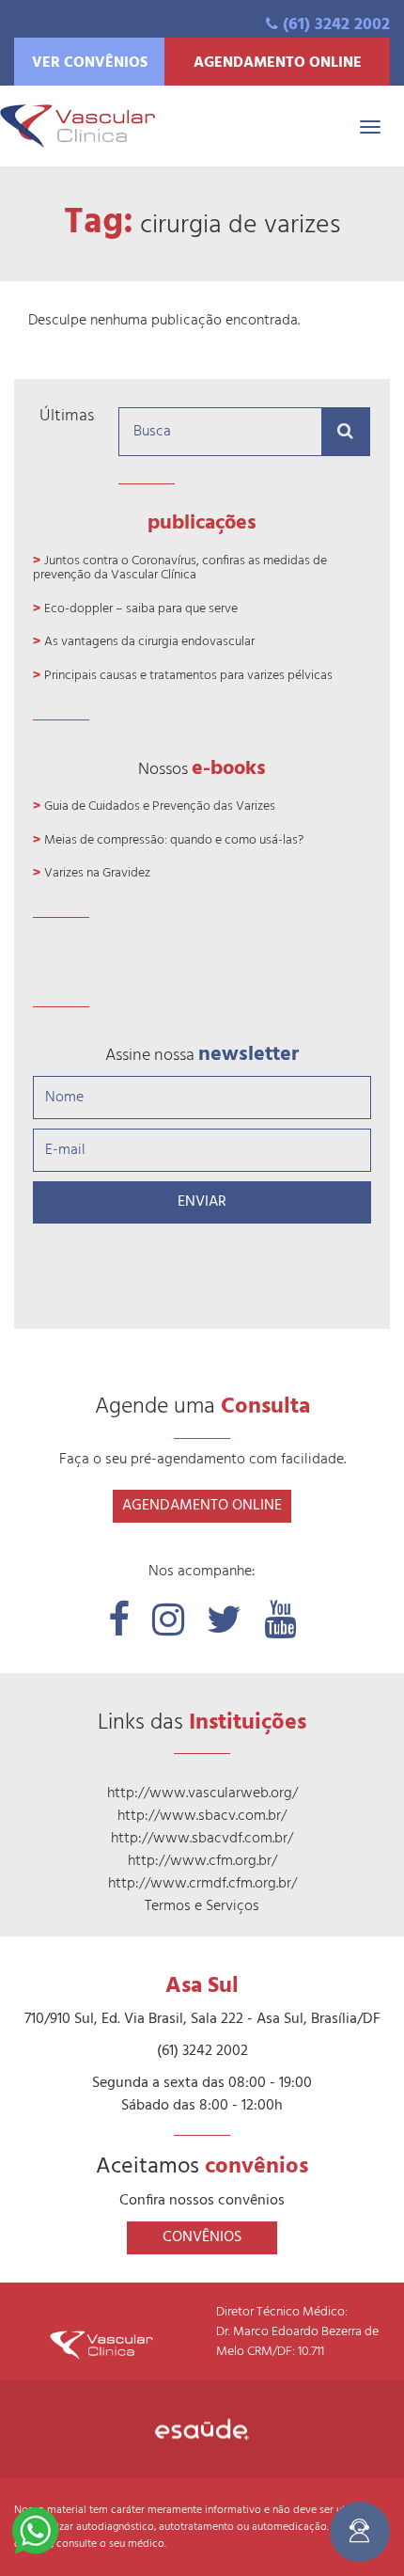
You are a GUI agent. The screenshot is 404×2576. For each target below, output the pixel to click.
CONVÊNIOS (202, 2237)
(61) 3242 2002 (336, 25)
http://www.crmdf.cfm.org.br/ (202, 1884)
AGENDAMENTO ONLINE (278, 63)
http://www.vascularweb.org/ (202, 1794)
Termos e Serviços (202, 1906)
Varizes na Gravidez (97, 873)
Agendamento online (202, 1506)
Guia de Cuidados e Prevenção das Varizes (160, 806)
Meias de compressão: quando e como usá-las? (174, 840)
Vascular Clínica (78, 126)
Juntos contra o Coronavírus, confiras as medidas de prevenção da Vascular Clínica (180, 568)
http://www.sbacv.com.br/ (202, 1816)
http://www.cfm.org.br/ (202, 1861)
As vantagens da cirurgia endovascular (149, 642)
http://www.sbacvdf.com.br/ (202, 1839)
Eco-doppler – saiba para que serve (141, 609)
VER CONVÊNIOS (90, 63)
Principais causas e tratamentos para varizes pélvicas (188, 676)
